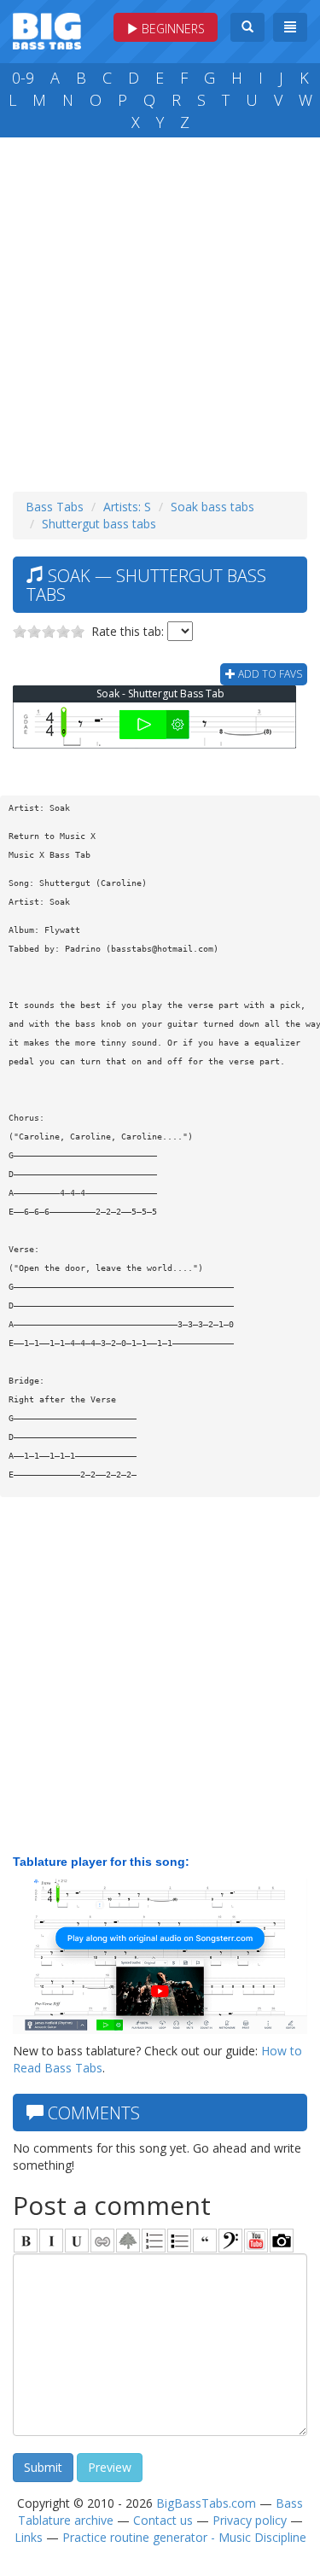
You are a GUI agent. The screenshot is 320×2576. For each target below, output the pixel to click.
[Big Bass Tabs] (47, 29)
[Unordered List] (179, 2241)
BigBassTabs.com (206, 2503)
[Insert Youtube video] (256, 2241)
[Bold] (26, 2241)
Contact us (163, 2520)
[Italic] (51, 2241)
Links (29, 2537)
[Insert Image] (128, 2241)
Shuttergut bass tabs (99, 524)
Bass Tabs (55, 507)
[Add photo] (282, 2241)
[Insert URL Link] (102, 2241)
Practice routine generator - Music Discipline (184, 2537)
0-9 (23, 78)
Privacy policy (250, 2520)
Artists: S (127, 507)
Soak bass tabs (212, 507)
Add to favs (269, 674)
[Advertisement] (160, 310)
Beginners (172, 29)
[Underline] (77, 2241)
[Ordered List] (154, 2241)
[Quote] (205, 2241)
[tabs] (230, 2241)
